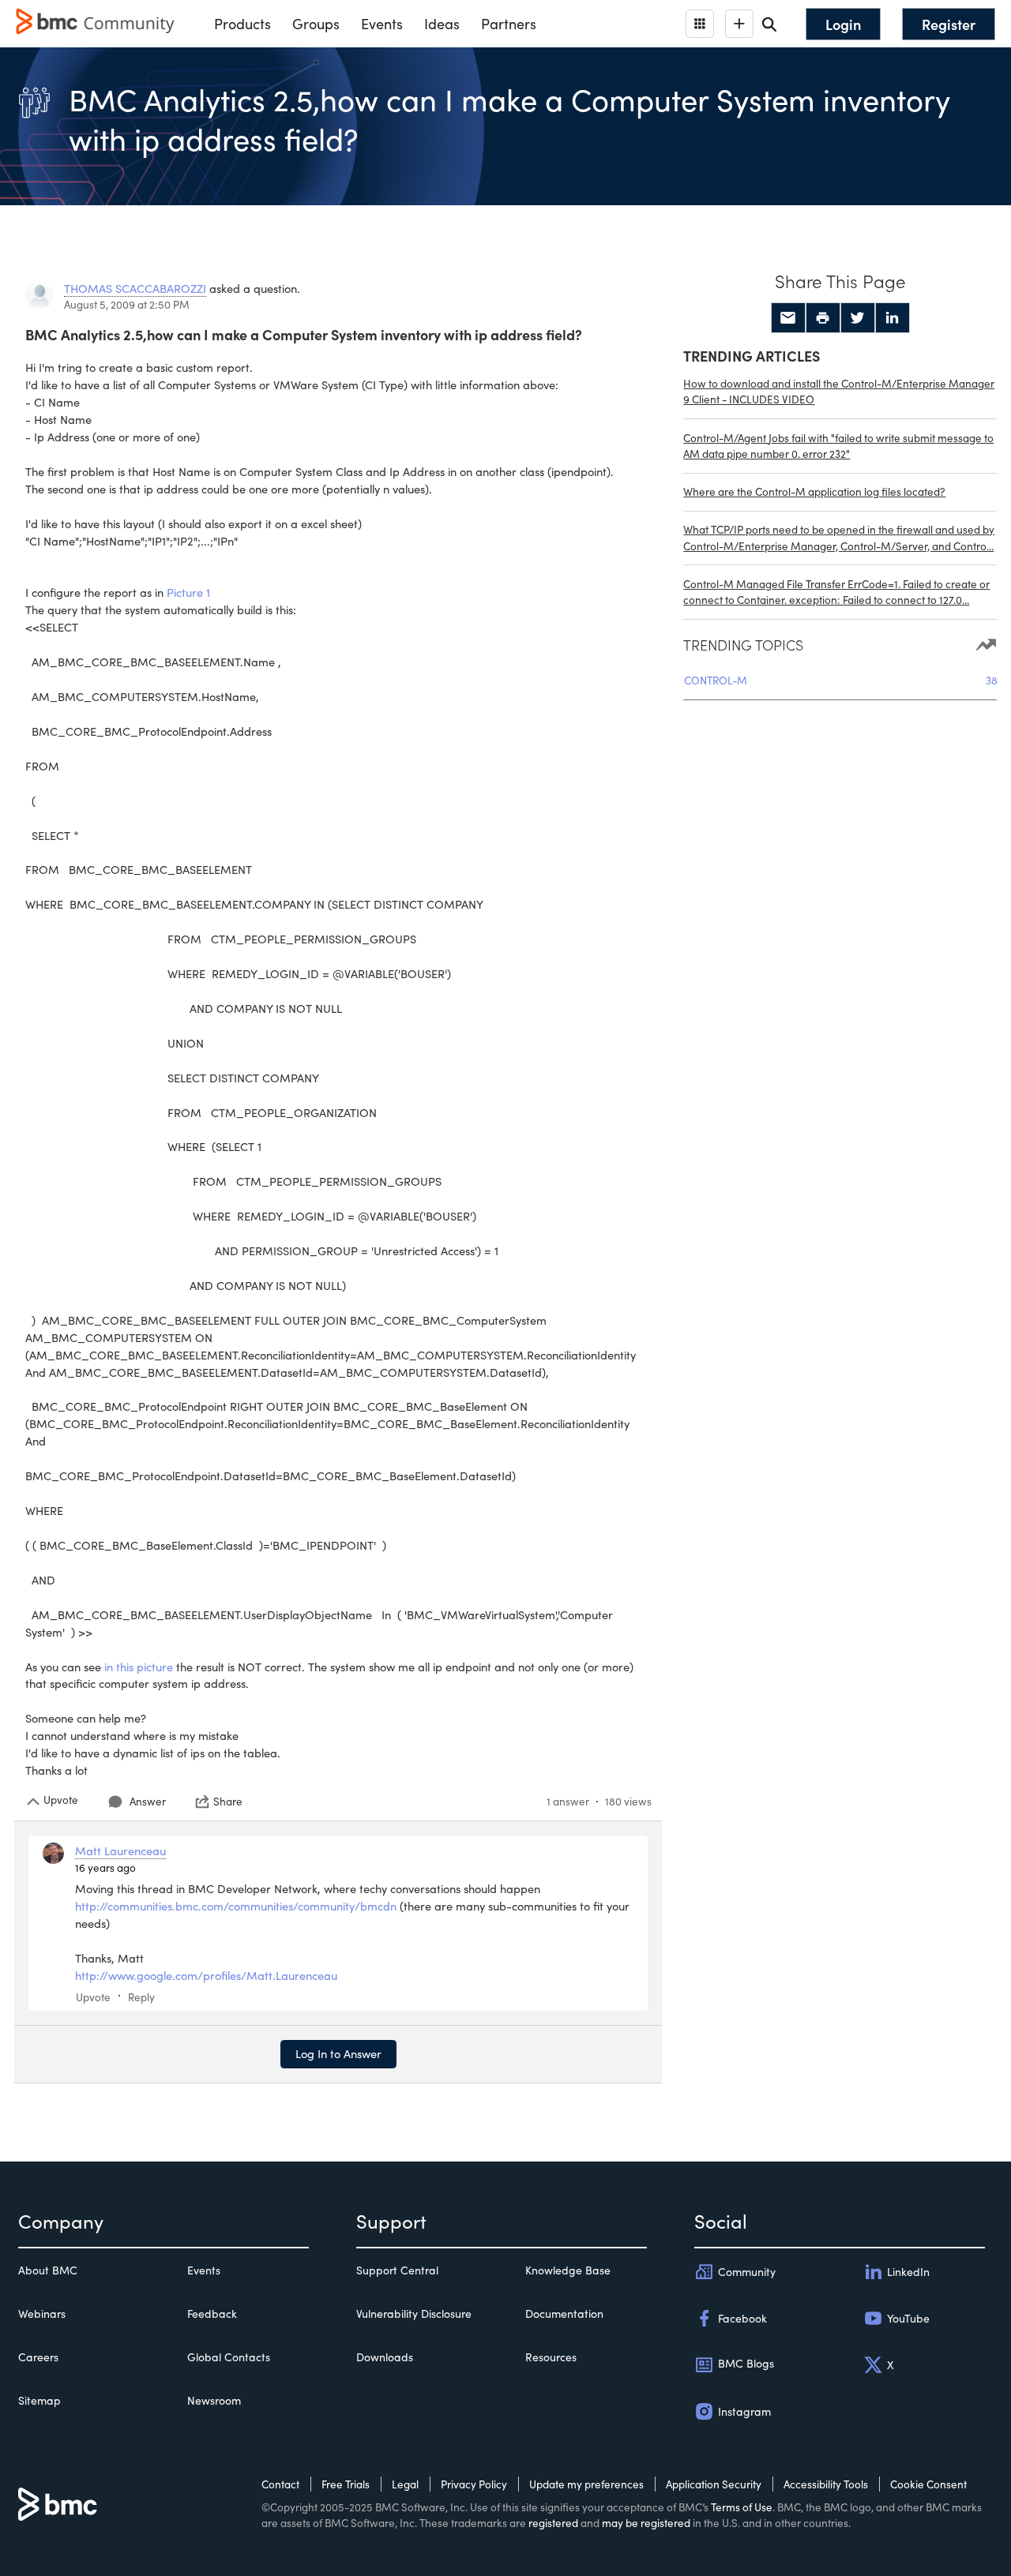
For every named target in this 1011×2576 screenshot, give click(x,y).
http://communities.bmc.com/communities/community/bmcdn (236, 1906)
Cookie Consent (928, 2484)
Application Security (714, 2484)
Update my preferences (586, 2484)
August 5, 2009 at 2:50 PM (127, 304)
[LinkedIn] (893, 318)
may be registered (646, 2523)
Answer (148, 1801)
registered (553, 2523)
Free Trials (346, 2484)
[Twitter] (858, 318)
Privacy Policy (474, 2484)
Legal (405, 2484)
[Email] (788, 318)
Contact (280, 2484)
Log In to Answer (338, 2053)
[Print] (823, 318)
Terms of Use (742, 2507)
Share (228, 1802)
